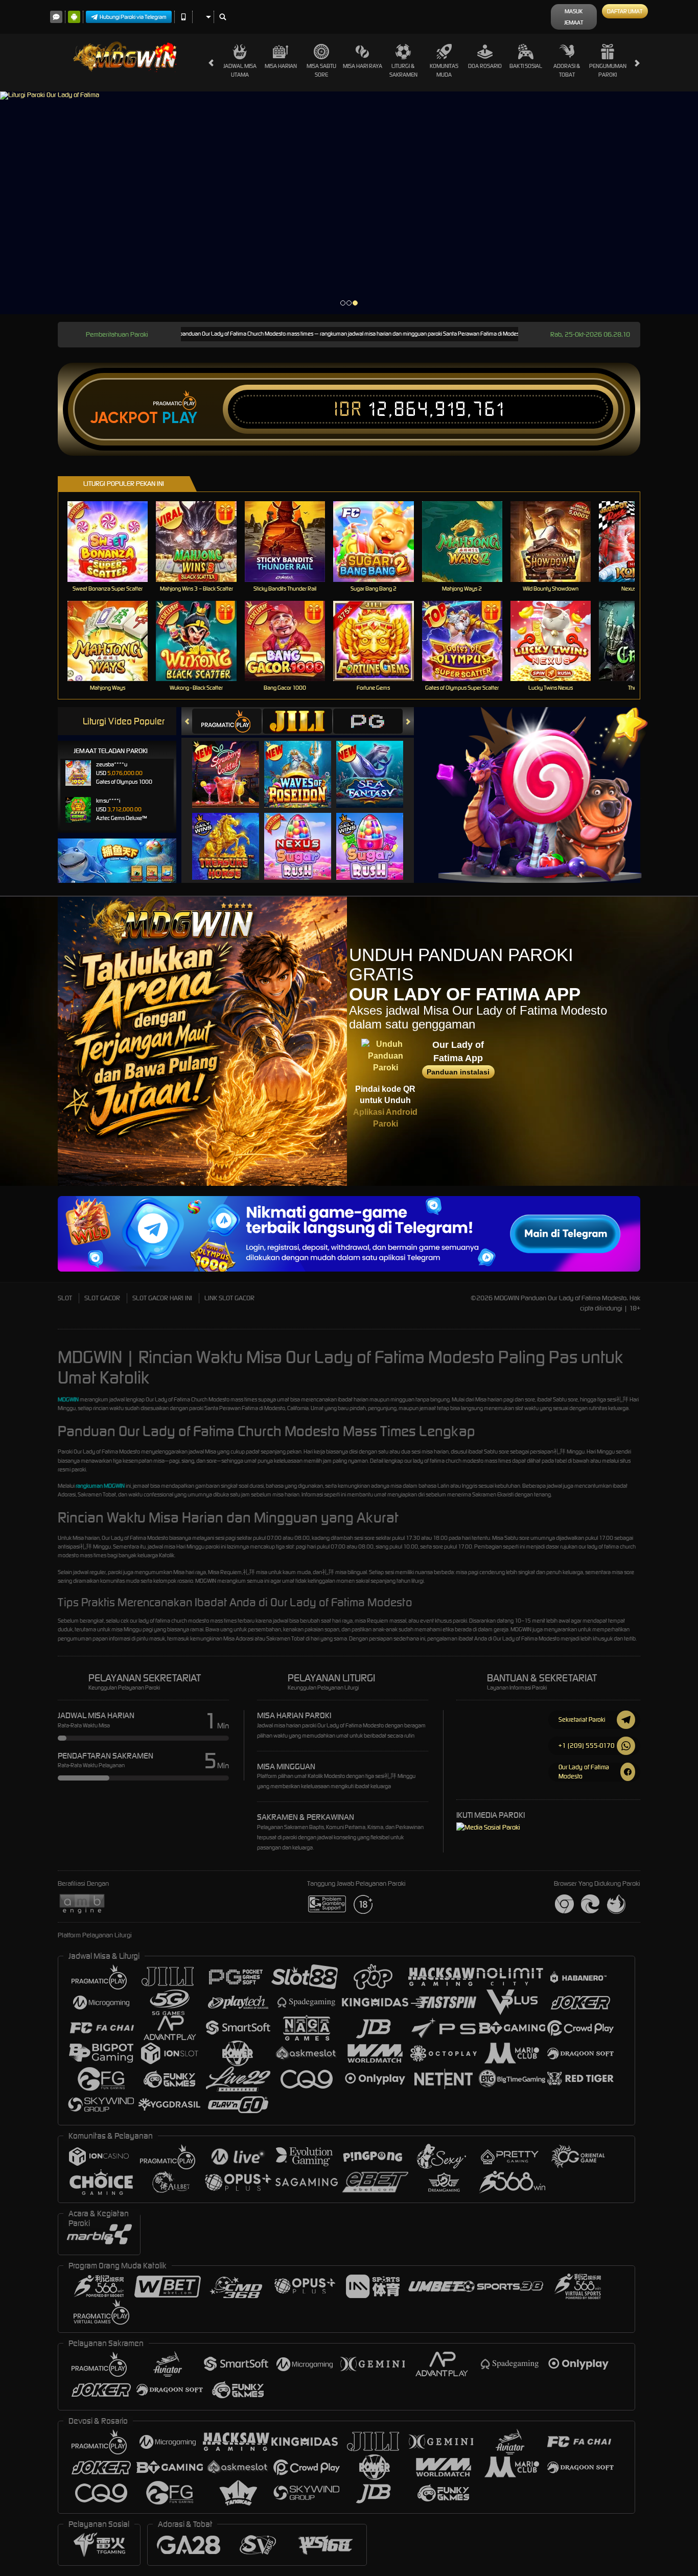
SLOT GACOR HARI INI (162, 1298)
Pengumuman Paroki (608, 70)
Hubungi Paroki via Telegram (133, 17)
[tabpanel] (349, 203)
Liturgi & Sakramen (403, 70)
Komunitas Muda (444, 70)
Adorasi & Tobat (567, 70)
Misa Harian (281, 66)
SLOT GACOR (102, 1298)
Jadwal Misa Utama (240, 70)
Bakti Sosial (526, 66)
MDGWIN (68, 1399)
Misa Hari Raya (363, 66)
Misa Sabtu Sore (321, 70)
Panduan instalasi (458, 1072)
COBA (232, 764)
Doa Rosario (485, 66)
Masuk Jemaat (574, 17)
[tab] (227, 721)
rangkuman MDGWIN (100, 1486)
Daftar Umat (625, 11)
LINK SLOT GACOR (229, 1298)
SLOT (65, 1298)
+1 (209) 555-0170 (587, 1746)
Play (180, 418)
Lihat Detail (114, 541)
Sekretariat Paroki (582, 1719)
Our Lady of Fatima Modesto (584, 1772)
